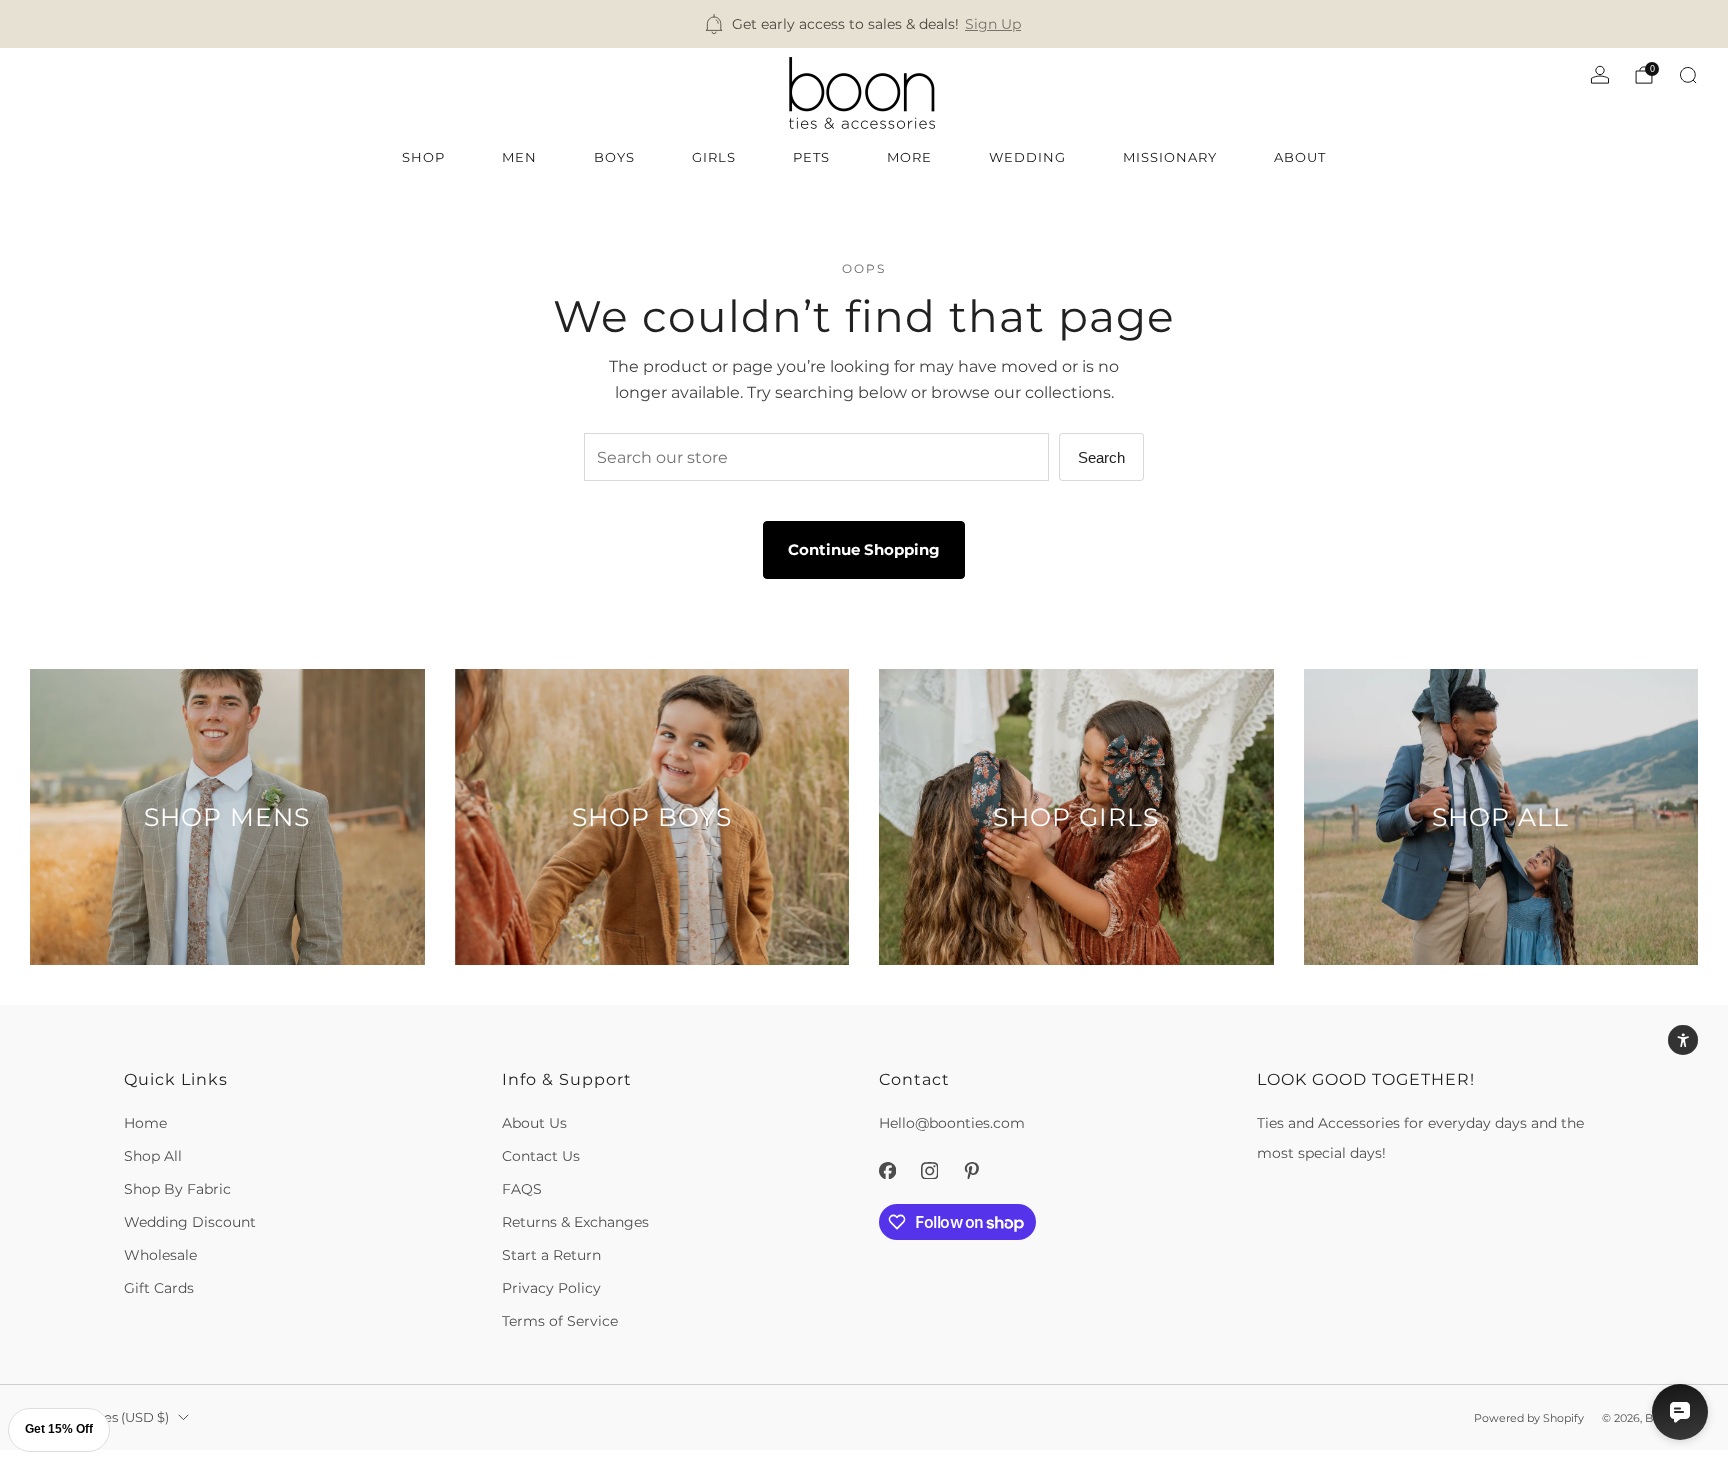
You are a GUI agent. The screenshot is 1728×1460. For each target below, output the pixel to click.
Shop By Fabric (177, 1189)
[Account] (1600, 75)
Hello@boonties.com (952, 1123)
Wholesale (160, 1255)
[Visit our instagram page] (929, 1171)
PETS (811, 157)
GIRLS (714, 157)
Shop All (153, 1156)
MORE (909, 157)
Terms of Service (560, 1321)
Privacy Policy (551, 1288)
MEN (519, 157)
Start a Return (551, 1255)
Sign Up (993, 24)
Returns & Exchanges (575, 1222)
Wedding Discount (190, 1222)
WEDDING (1027, 157)
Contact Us (541, 1156)
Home (145, 1123)
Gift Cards (159, 1288)
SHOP (423, 157)
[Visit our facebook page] (887, 1171)
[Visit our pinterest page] (971, 1171)
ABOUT (1300, 157)
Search (1101, 457)
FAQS (522, 1189)
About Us (534, 1123)
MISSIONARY (1170, 157)
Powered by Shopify (1529, 1418)
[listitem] (864, 24)
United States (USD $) (99, 1417)
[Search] (1688, 75)
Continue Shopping (864, 549)
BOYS (614, 157)
